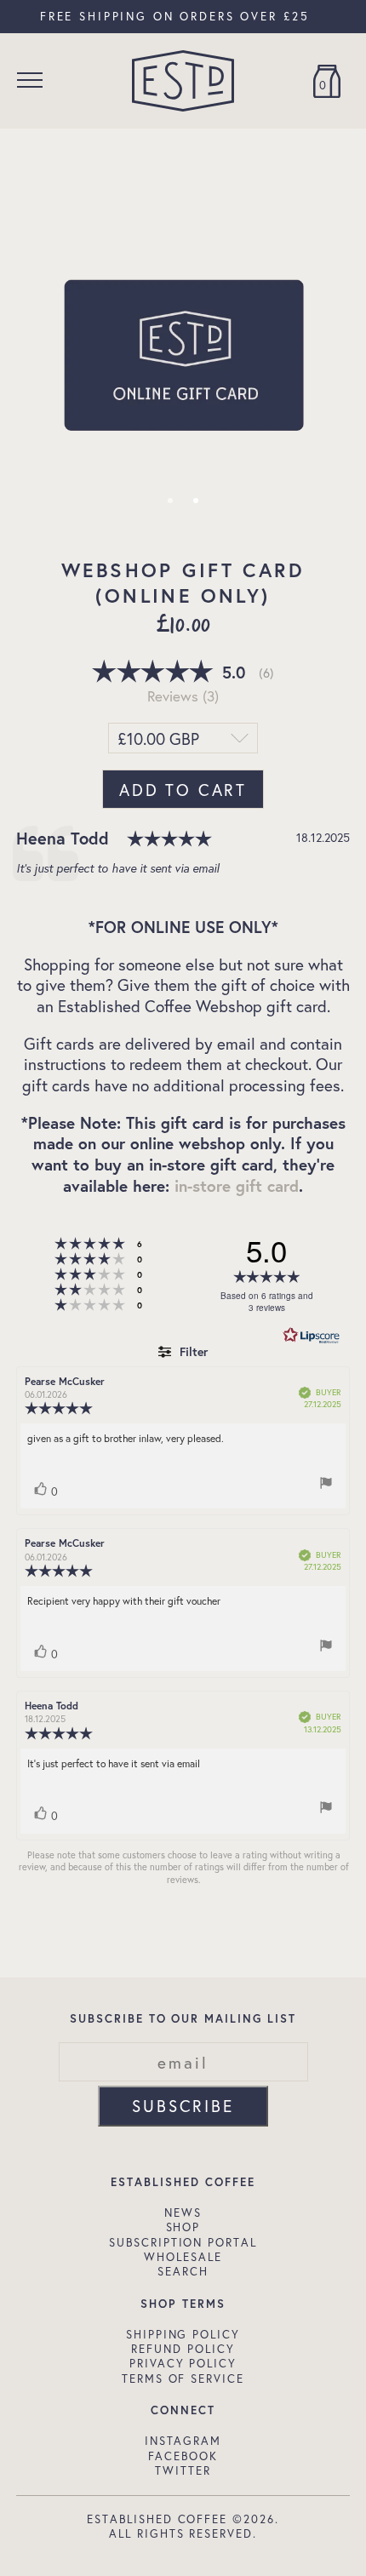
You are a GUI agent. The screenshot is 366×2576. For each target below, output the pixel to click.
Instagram (183, 2441)
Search (183, 2271)
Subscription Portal (183, 2242)
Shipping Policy (183, 2334)
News (183, 2212)
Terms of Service (183, 2379)
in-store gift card (237, 1185)
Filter (192, 1351)
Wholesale (183, 2257)
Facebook (183, 2456)
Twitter (183, 2470)
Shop (183, 2227)
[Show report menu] (326, 1485)
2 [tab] (196, 501)
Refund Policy (183, 2349)
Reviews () (183, 696)
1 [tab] (170, 501)
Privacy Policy (183, 2363)
